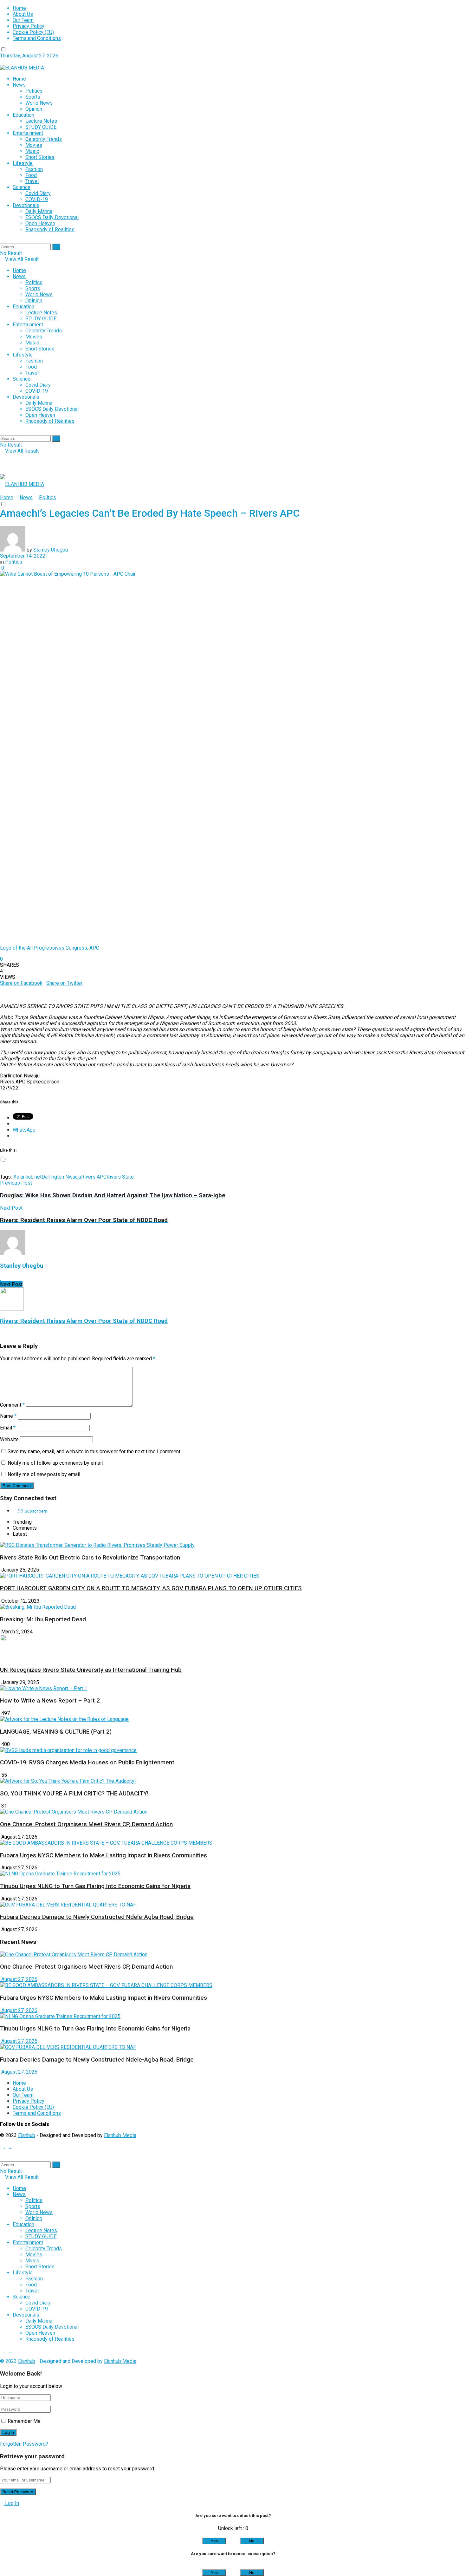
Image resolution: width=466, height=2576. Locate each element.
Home (19, 8)
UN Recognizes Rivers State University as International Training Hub (91, 1670)
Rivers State (120, 1177)
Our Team (23, 20)
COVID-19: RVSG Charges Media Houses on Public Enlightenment (87, 1762)
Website (9, 1439)
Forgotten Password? (24, 2444)
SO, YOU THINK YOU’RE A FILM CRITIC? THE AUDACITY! (74, 1794)
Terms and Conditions (37, 38)
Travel (32, 181)
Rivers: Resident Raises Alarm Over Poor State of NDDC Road (84, 1321)
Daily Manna (39, 211)
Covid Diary (38, 193)
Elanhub (27, 2135)
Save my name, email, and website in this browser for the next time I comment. (94, 1451)
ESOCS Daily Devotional (52, 217)
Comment (12, 1405)
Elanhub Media (120, 2135)
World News (39, 103)
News (19, 85)
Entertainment (28, 133)
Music (32, 151)
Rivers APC (94, 1177)
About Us (23, 14)
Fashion (34, 169)
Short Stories (40, 157)
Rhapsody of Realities (50, 229)
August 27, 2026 (19, 1979)
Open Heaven (40, 223)
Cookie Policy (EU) (33, 32)
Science (22, 187)
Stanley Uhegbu (51, 550)
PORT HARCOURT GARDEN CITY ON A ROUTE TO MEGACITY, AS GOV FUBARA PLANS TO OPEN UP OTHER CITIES (151, 1588)
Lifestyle (23, 163)
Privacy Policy (29, 26)
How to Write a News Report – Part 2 (50, 1701)
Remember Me (24, 2421)
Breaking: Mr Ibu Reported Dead (43, 1619)
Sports (33, 97)
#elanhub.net (27, 1177)
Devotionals (26, 205)
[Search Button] (56, 247)
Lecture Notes (41, 121)
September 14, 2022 (23, 556)
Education (23, 115)
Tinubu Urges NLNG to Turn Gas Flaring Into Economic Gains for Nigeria (95, 1886)
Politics (34, 91)
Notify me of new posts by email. (44, 1474)
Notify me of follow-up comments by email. (56, 1463)
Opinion (34, 109)
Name (8, 1416)
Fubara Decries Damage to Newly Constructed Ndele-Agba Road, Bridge (97, 1917)
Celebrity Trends (44, 139)
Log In (11, 2503)
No (252, 2541)
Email (8, 1428)
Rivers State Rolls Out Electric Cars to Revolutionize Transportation (91, 1558)
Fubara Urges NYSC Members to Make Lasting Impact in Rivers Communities (104, 1855)
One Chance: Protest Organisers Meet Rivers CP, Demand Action (86, 1824)
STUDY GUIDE (41, 127)
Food (31, 175)
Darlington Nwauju (61, 1177)
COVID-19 (37, 199)
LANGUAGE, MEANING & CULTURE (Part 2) (56, 1732)
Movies (34, 145)
